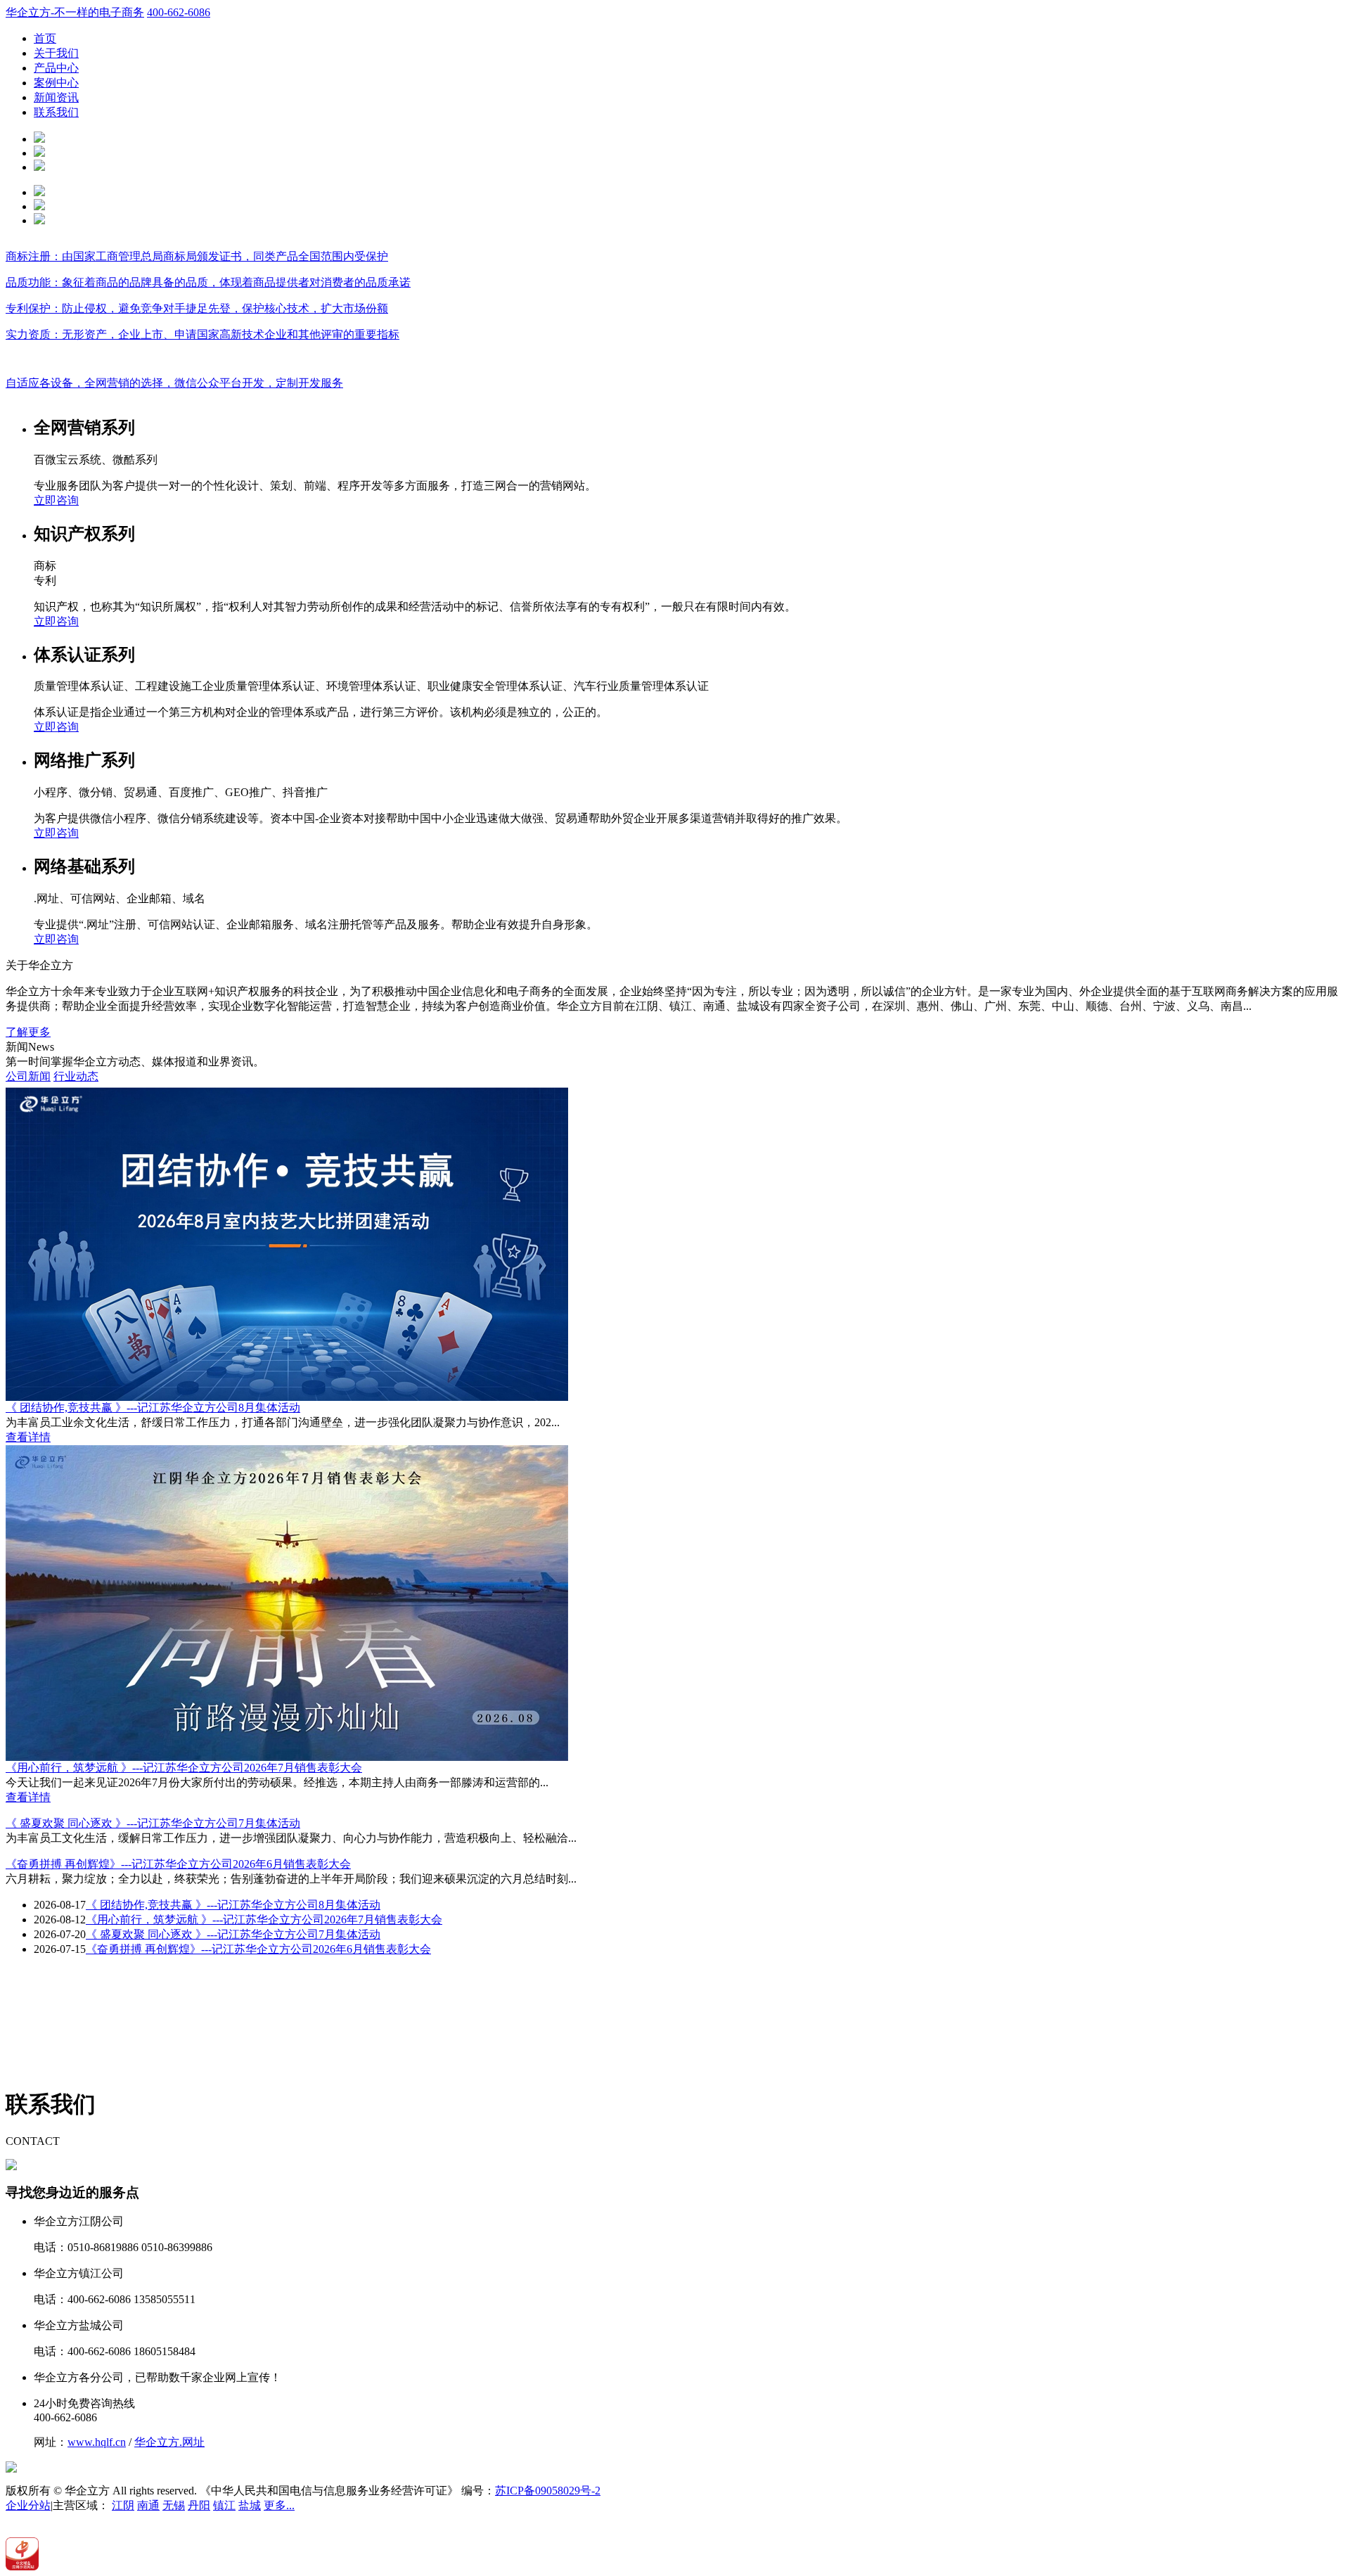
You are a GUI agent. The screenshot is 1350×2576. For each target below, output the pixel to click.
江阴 (123, 2505)
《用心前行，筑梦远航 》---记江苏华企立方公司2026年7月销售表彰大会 (184, 1768)
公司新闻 (28, 1076)
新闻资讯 (56, 97)
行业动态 (76, 1076)
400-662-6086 (179, 12)
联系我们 (56, 112)
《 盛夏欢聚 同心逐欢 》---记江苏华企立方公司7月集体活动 (153, 1823)
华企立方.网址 (169, 2442)
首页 (45, 38)
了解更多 (28, 1032)
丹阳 (199, 2505)
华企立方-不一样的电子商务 (75, 12)
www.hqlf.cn (97, 2442)
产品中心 (56, 68)
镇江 (224, 2505)
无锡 (174, 2505)
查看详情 (28, 1437)
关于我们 (56, 53)
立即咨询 (56, 500)
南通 (148, 2505)
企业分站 (28, 2505)
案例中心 (56, 83)
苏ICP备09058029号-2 (548, 2491)
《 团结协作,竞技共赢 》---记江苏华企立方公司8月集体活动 (153, 1408)
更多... (279, 2505)
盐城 (250, 2505)
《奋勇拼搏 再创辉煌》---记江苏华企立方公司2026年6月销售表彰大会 (178, 1864)
